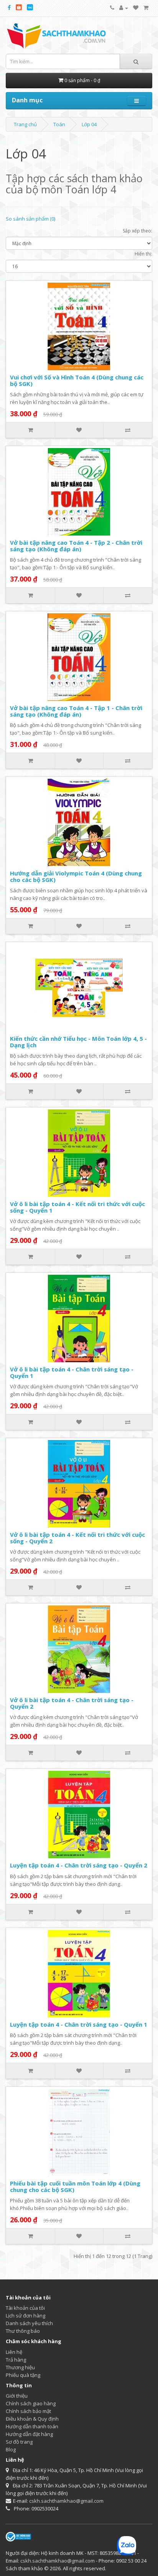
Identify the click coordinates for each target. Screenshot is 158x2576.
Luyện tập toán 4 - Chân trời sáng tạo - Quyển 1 (79, 2024)
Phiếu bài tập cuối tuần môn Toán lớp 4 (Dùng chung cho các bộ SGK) (75, 2186)
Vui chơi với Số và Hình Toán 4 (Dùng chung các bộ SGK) (77, 380)
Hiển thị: (143, 254)
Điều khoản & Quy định (32, 2419)
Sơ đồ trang (19, 2442)
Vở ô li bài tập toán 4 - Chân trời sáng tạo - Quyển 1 (72, 1372)
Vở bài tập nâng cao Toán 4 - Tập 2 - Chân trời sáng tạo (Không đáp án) (76, 546)
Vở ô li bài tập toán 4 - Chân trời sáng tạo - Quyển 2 (72, 1703)
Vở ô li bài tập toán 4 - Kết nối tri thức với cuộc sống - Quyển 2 (77, 1538)
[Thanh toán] (146, 8)
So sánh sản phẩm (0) (30, 219)
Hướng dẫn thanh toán (32, 2426)
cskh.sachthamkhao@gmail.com (66, 2501)
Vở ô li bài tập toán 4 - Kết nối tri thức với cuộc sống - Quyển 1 (77, 1207)
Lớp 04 (89, 124)
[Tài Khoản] (124, 8)
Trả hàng (16, 2360)
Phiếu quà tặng (23, 2375)
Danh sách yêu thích (29, 2323)
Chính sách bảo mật (28, 2411)
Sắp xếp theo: (137, 231)
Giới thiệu (17, 2396)
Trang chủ (25, 124)
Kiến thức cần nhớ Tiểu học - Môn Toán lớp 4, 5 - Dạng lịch (78, 1042)
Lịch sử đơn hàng (26, 2316)
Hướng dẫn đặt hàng (29, 2434)
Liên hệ (14, 2352)
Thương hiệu (20, 2367)
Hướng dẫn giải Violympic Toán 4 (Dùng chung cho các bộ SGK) (76, 876)
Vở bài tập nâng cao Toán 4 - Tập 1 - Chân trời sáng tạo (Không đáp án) (76, 711)
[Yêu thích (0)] (136, 8)
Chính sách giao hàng (31, 2403)
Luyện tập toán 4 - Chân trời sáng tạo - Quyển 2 (79, 1865)
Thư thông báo (23, 2331)
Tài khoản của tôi (25, 2308)
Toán (59, 124)
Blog (11, 2449)
